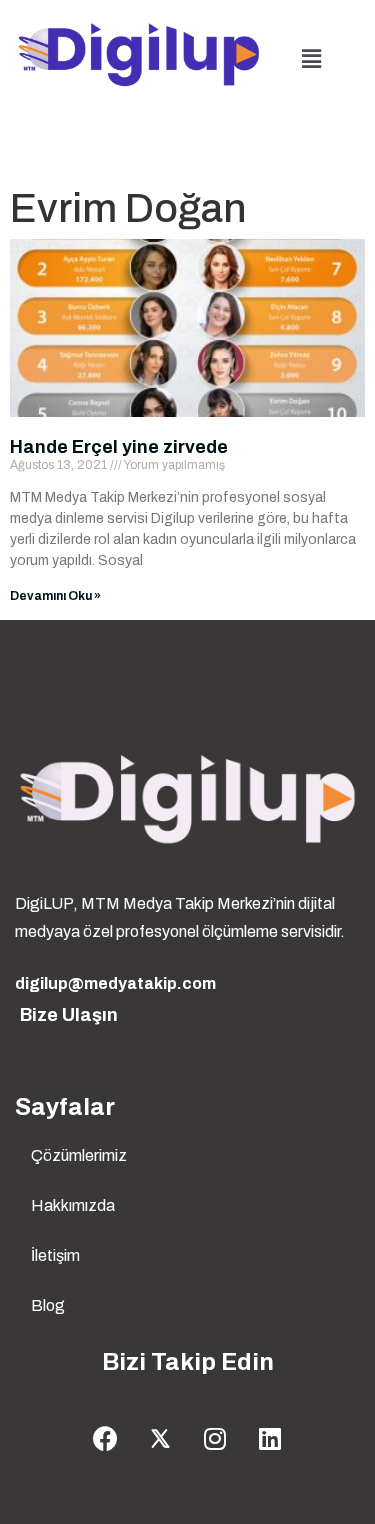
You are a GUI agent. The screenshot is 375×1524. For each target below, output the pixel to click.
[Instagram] (215, 1439)
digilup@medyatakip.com (115, 983)
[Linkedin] (270, 1439)
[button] (311, 59)
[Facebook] (105, 1439)
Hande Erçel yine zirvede (119, 447)
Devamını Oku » (55, 596)
